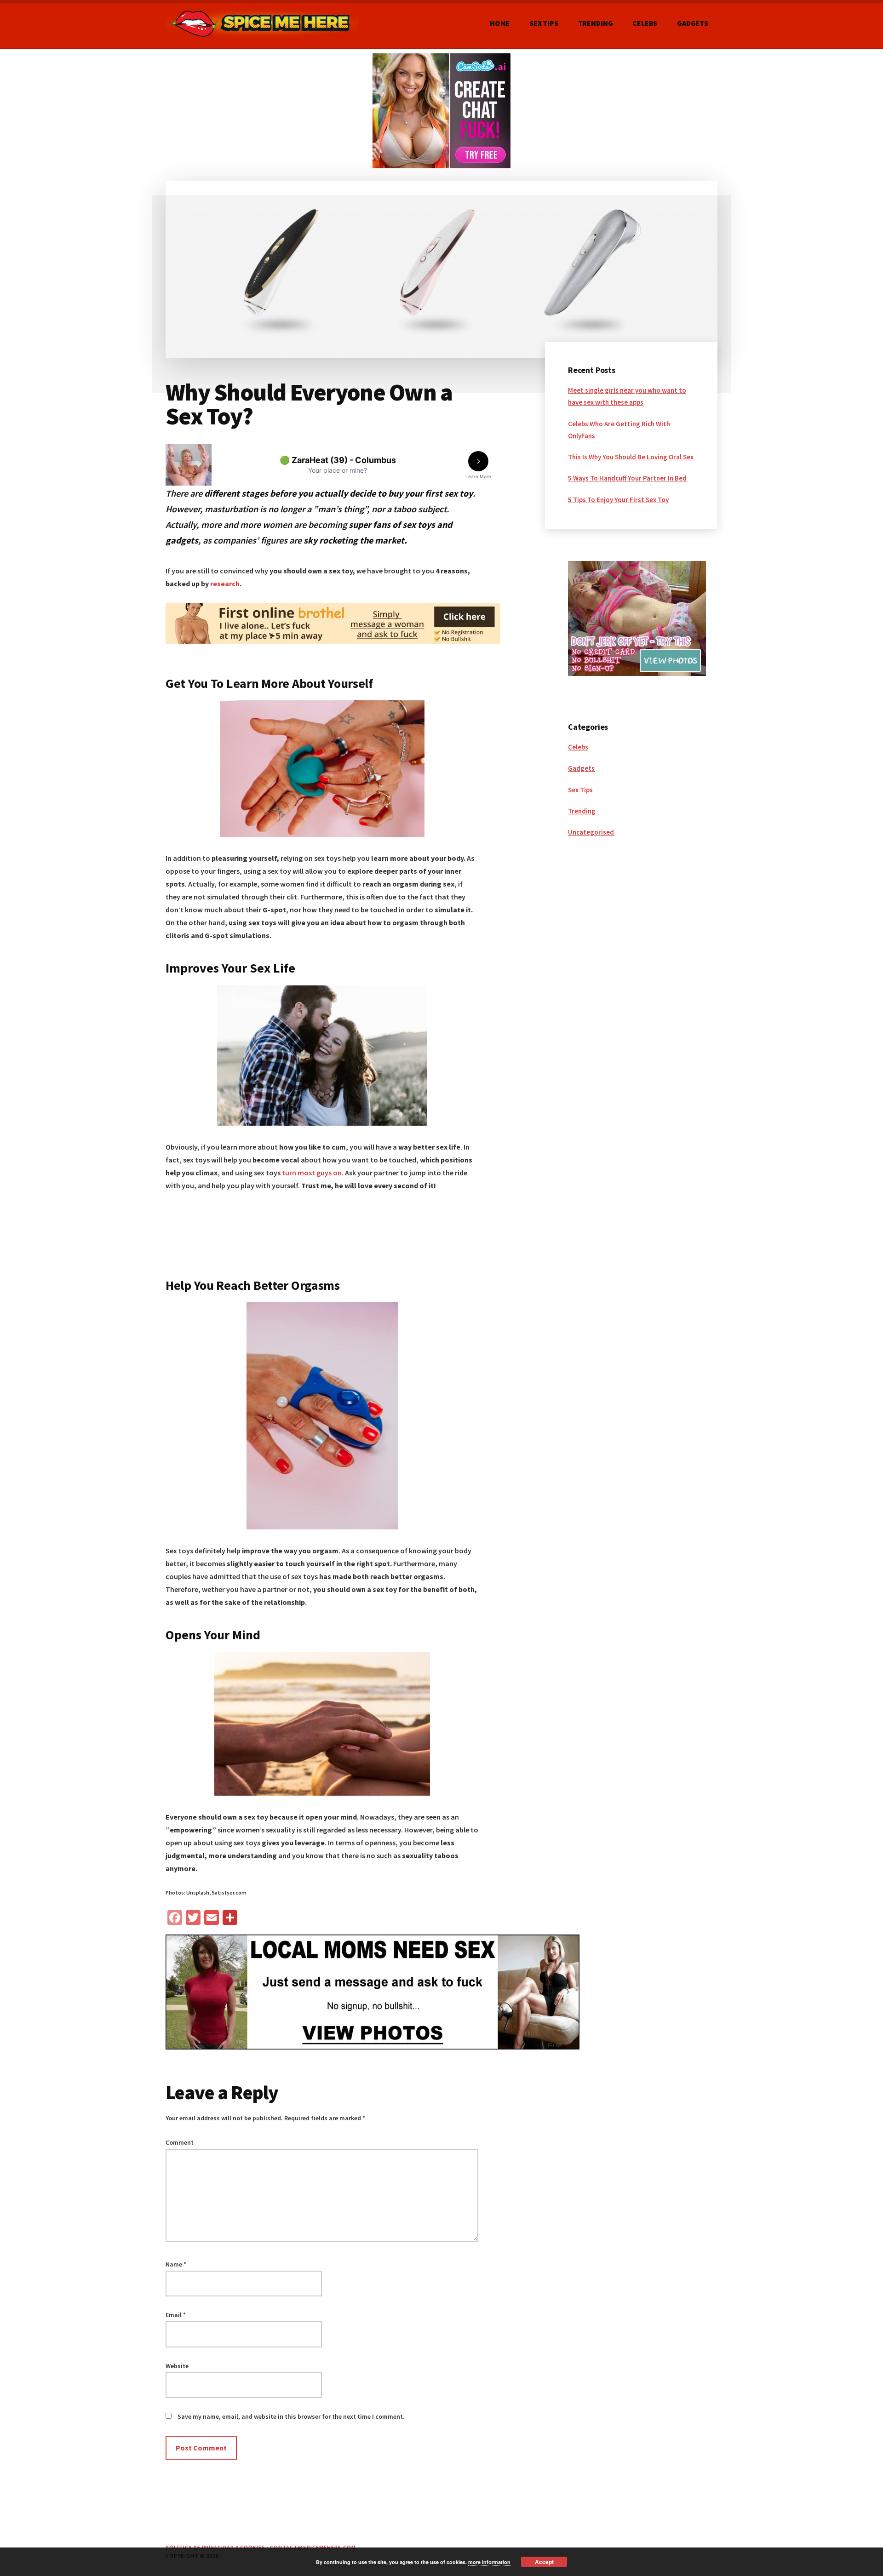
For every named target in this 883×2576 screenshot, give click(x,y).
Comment (180, 2142)
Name (176, 2264)
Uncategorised (591, 832)
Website (177, 2366)
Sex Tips (580, 790)
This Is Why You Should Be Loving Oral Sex (631, 457)
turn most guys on (312, 1173)
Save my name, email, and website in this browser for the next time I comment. (291, 2416)
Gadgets (581, 768)
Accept (544, 2562)
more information (489, 2562)
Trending (582, 811)
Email (176, 2315)
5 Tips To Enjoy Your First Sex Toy (618, 500)
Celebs (578, 747)
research (225, 584)
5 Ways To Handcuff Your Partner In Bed (627, 478)
